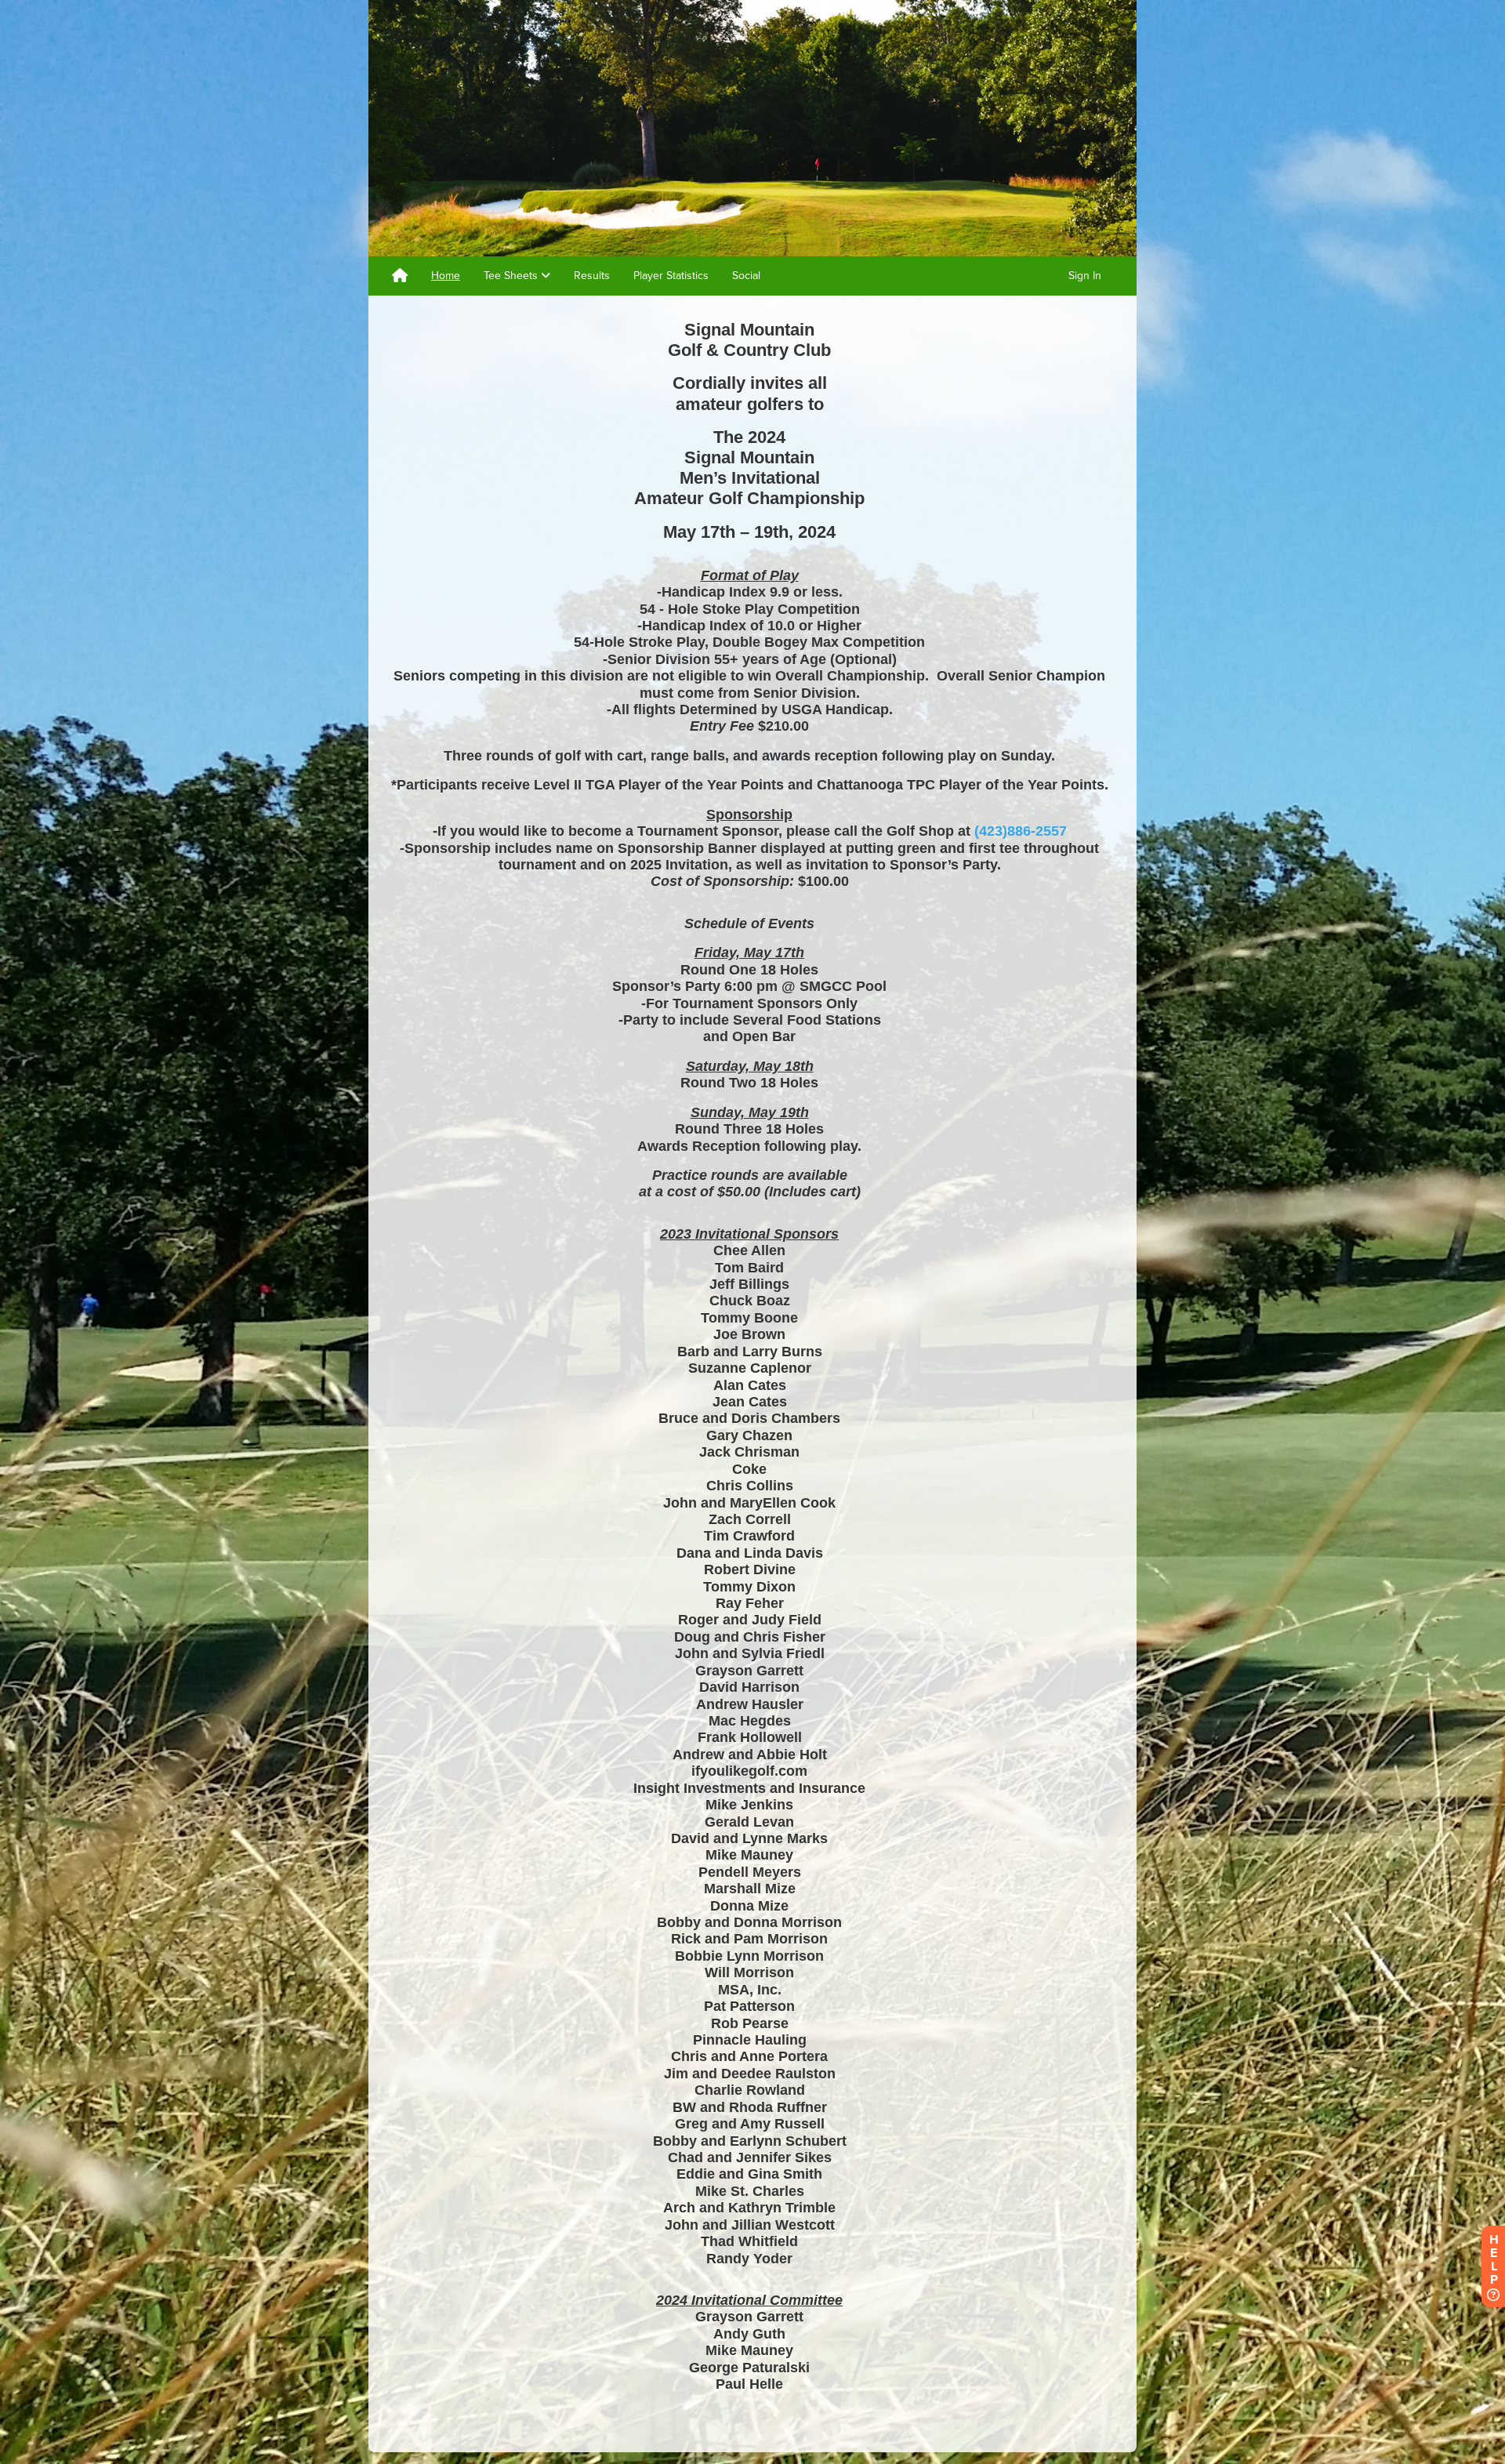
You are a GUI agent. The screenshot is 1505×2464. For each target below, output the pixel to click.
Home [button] (446, 276)
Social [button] (746, 276)
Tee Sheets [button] (512, 276)
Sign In (1085, 276)
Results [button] (592, 276)
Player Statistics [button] (671, 276)
